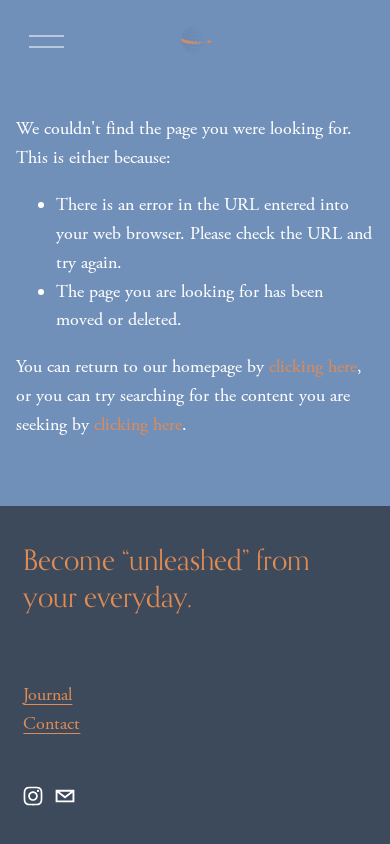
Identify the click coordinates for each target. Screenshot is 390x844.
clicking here (313, 366)
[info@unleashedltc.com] (65, 796)
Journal (47, 694)
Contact (51, 723)
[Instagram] (33, 796)
